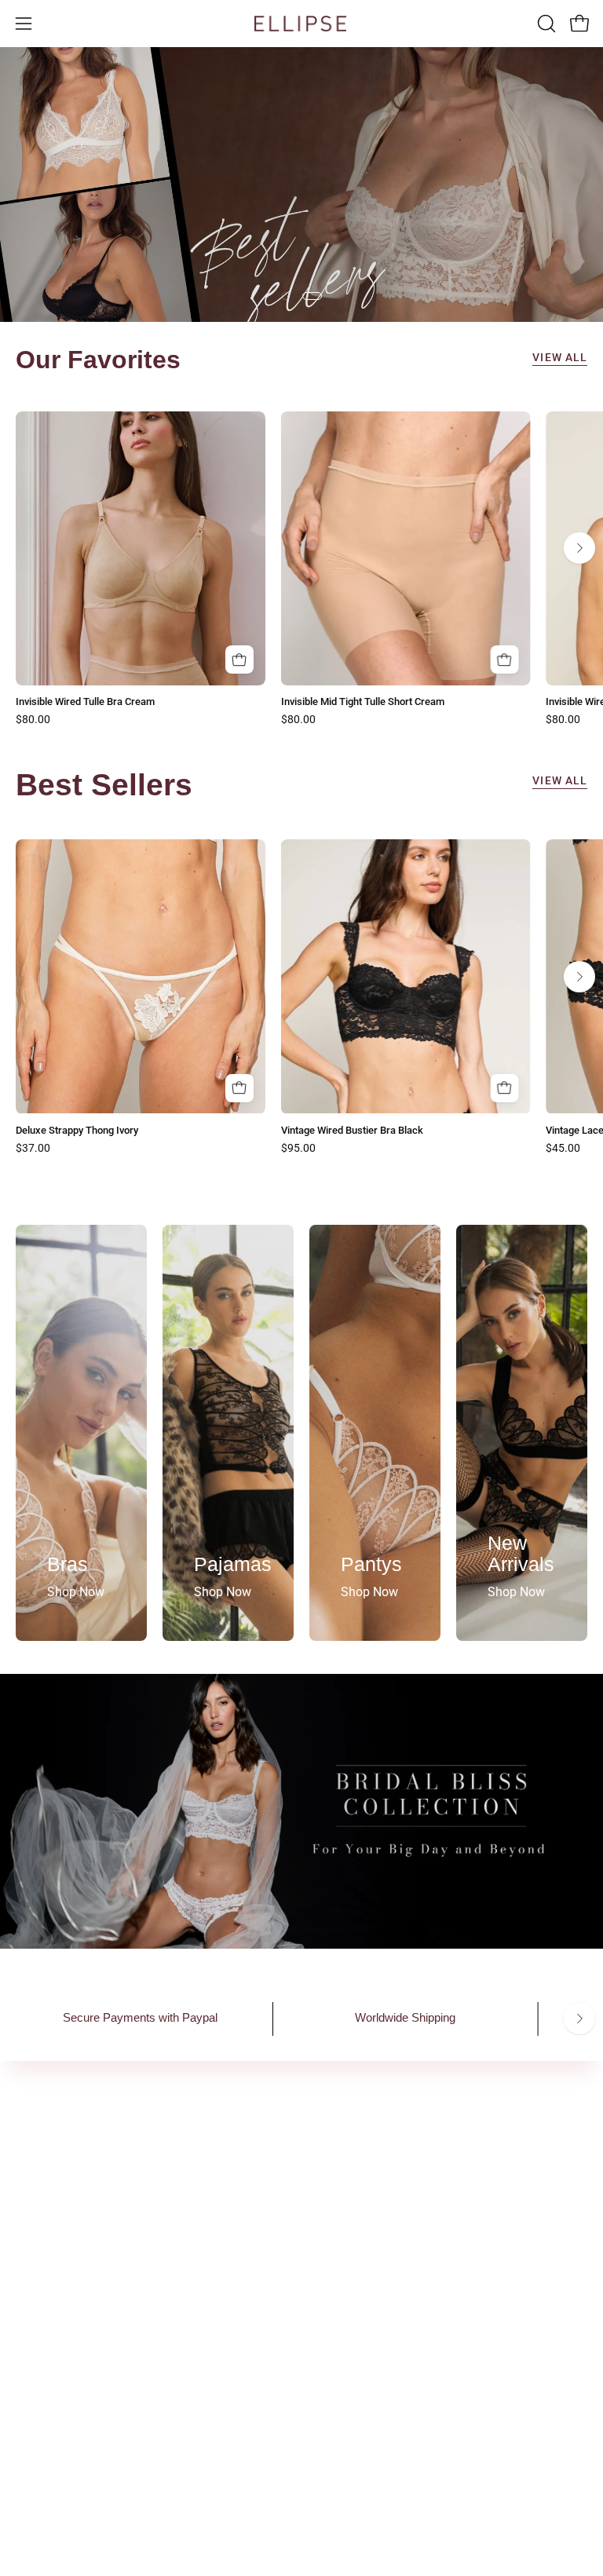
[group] (301, 569)
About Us (342, 2163)
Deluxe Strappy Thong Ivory (77, 1131)
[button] (545, 24)
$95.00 (298, 1149)
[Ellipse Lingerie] (301, 24)
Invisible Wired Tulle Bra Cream (85, 702)
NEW (29, 2243)
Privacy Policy (356, 2269)
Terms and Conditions (378, 2295)
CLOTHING (46, 2347)
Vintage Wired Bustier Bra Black (352, 1131)
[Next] (579, 548)
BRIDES (37, 2373)
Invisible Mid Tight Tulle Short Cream (363, 702)
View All (560, 358)
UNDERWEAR (53, 2269)
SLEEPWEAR (51, 2295)
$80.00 (33, 720)
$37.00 (33, 1149)
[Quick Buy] (239, 660)
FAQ (329, 2243)
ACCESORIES (52, 2321)
